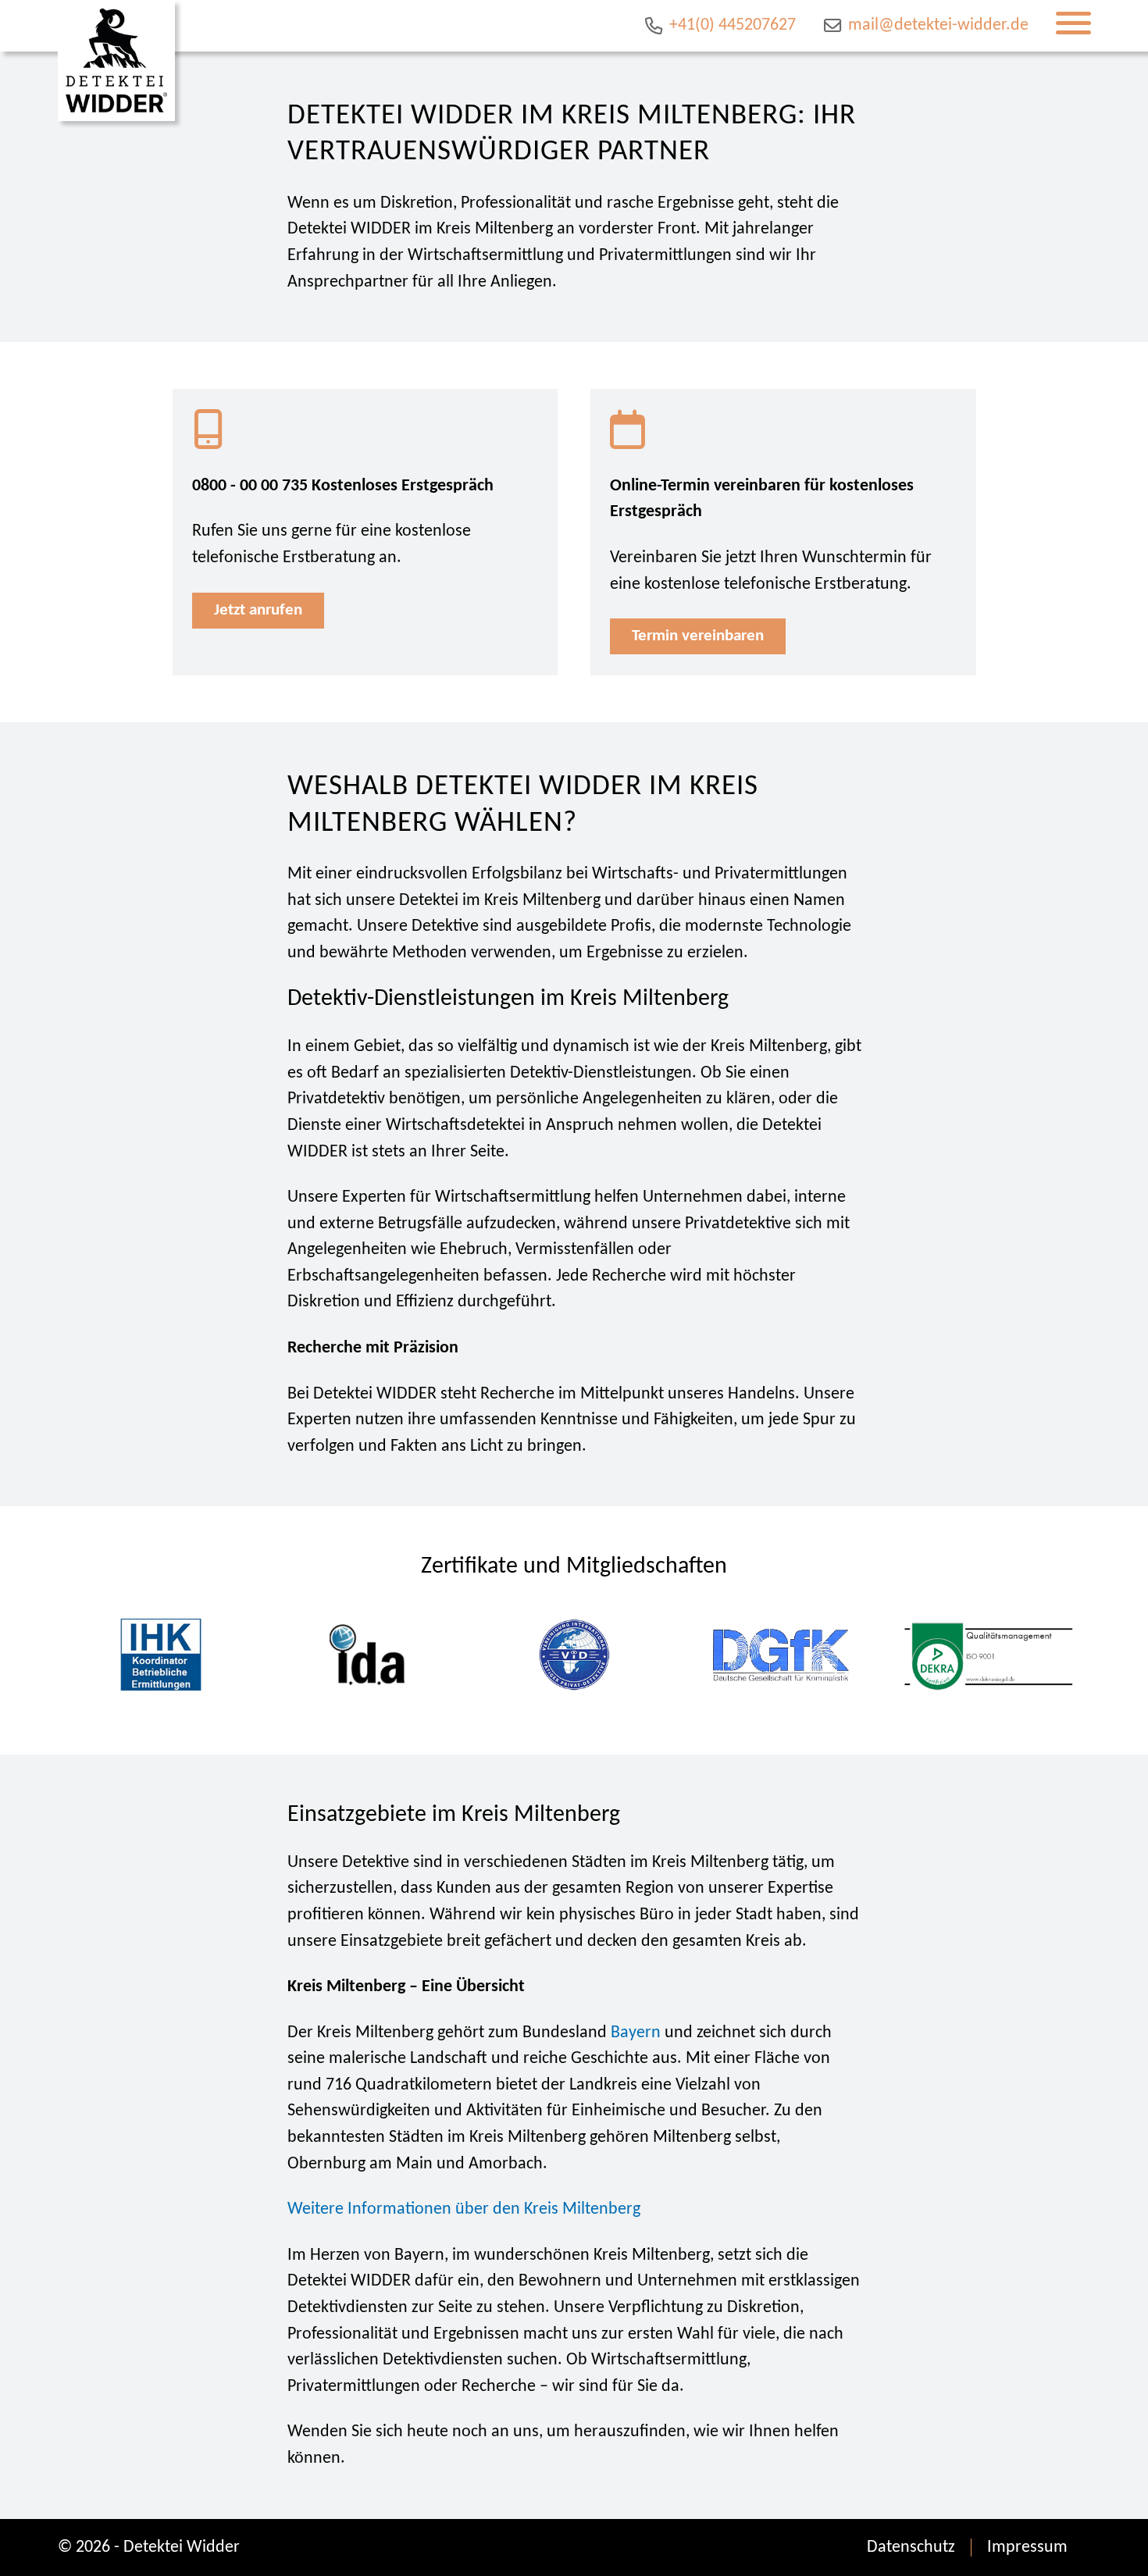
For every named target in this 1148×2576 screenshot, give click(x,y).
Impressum (1027, 2547)
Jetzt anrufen (258, 610)
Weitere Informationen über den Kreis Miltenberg (464, 2209)
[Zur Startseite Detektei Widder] (116, 61)
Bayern (636, 2033)
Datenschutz (911, 2547)
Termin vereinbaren (698, 636)
